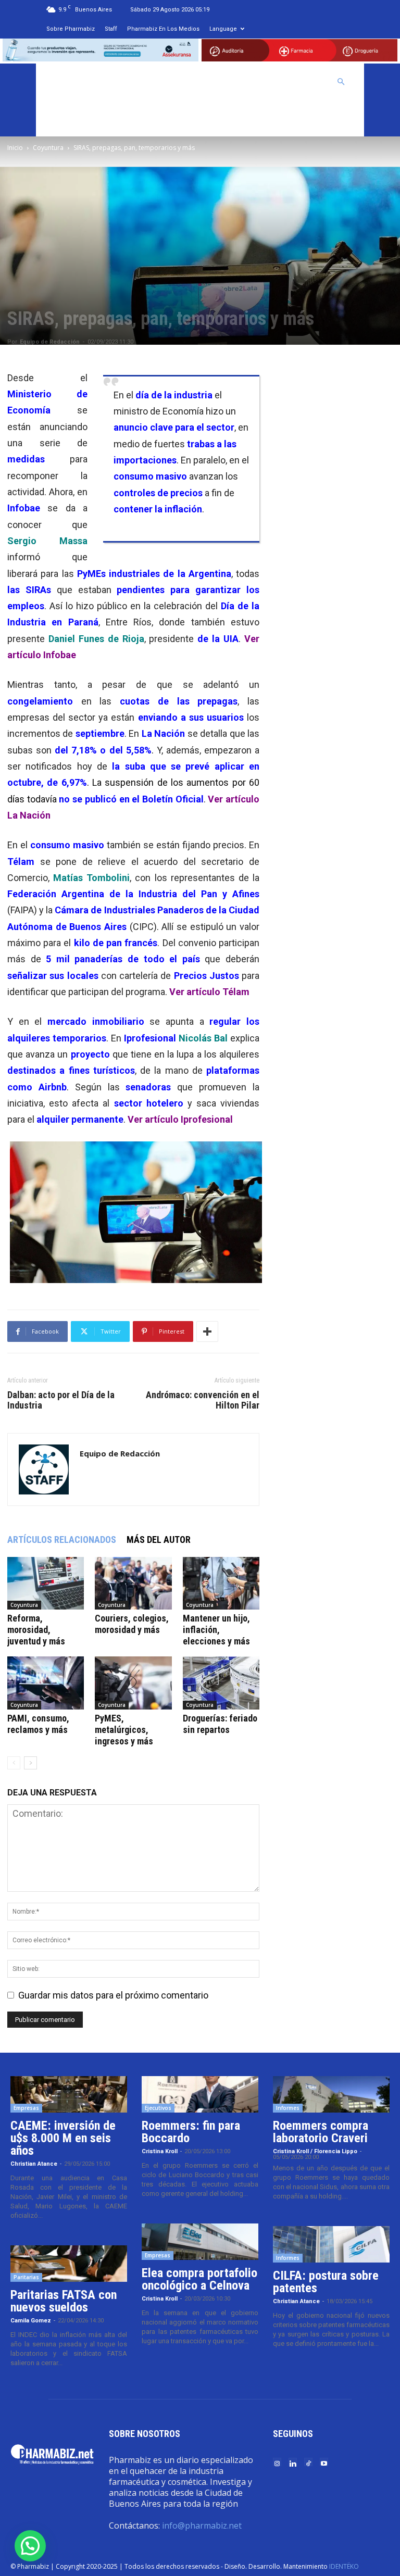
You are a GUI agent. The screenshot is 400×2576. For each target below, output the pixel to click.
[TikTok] (308, 2463)
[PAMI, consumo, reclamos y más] (46, 1683)
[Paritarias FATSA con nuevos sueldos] (69, 2264)
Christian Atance (34, 2164)
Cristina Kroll (160, 2151)
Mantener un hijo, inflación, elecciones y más (216, 1630)
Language (223, 29)
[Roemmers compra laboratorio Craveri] (331, 2094)
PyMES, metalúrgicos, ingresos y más (124, 1730)
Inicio (15, 148)
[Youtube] (324, 2463)
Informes (288, 2108)
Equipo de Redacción (50, 342)
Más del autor (159, 1540)
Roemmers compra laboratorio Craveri (321, 2132)
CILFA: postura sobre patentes (326, 2282)
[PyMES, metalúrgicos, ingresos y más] (133, 1683)
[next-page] (30, 1763)
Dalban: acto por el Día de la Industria (61, 1400)
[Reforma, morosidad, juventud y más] (46, 1583)
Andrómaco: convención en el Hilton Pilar (203, 1400)
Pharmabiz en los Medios (163, 29)
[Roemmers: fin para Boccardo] (200, 2094)
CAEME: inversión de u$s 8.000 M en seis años (63, 2138)
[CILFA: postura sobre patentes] (331, 2244)
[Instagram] (277, 2463)
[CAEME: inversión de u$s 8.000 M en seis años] (69, 2094)
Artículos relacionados (62, 1540)
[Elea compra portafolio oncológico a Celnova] (200, 2242)
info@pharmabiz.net (202, 2525)
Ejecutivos (158, 2108)
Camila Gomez (31, 2321)
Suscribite (70, 118)
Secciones (246, 82)
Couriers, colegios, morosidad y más (132, 1624)
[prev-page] (14, 1763)
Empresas (26, 2108)
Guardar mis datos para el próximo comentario (113, 1995)
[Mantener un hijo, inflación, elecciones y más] (221, 1583)
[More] (207, 1331)
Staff (111, 29)
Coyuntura (48, 148)
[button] (341, 81)
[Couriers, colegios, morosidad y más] (133, 1583)
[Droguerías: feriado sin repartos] (221, 1683)
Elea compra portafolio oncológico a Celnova (199, 2279)
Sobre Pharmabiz (71, 29)
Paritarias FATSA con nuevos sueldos (64, 2301)
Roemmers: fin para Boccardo (191, 2132)
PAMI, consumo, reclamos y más (38, 1724)
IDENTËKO (344, 2566)
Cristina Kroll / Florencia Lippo (315, 2151)
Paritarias (26, 2277)
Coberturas (301, 82)
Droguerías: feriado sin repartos (220, 1724)
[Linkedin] (293, 2463)
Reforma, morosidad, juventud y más (36, 1630)
